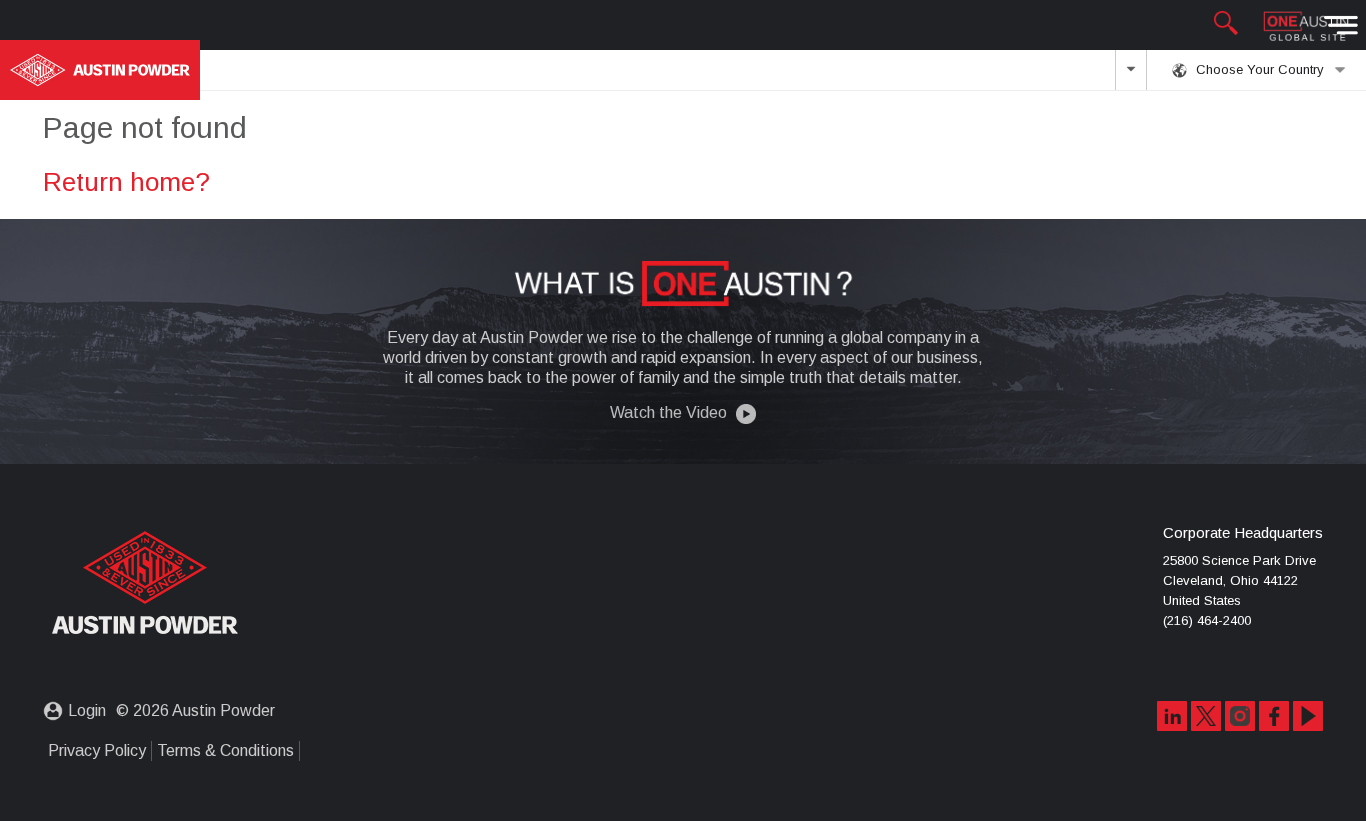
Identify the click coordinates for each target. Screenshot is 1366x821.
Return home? (126, 182)
